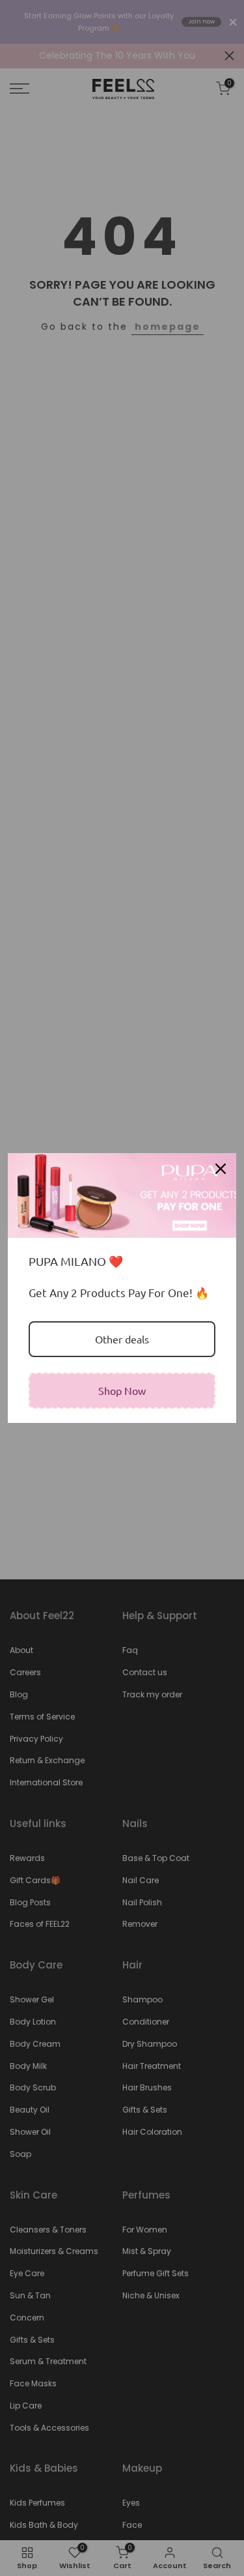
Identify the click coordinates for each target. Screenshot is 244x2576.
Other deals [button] (122, 1339)
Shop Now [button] (122, 1390)
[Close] (221, 1169)
